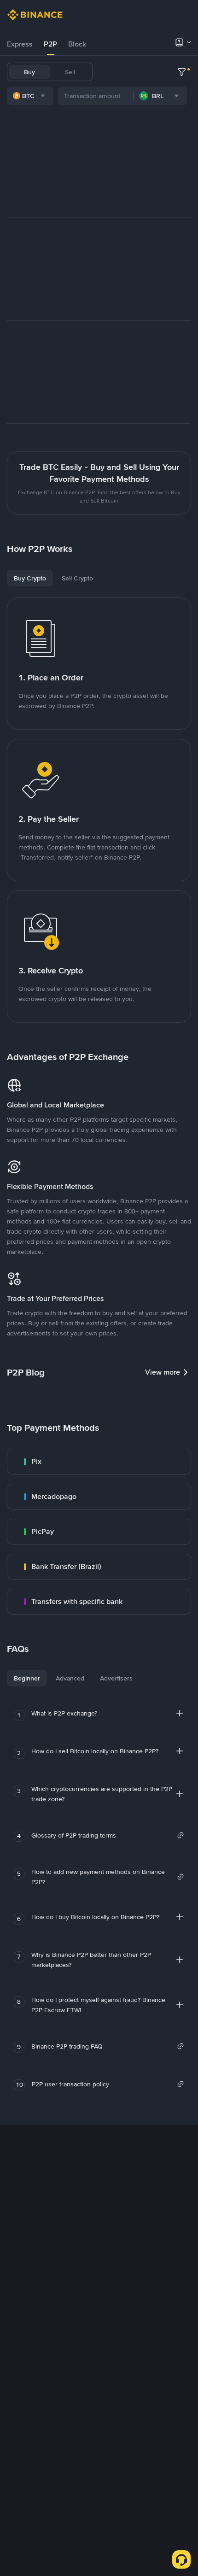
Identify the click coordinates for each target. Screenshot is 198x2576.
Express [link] (20, 44)
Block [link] (77, 44)
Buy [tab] (29, 72)
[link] (99, 1462)
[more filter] (182, 72)
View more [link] (163, 1372)
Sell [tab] (70, 72)
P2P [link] (50, 44)
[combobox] (30, 96)
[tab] (20, 44)
